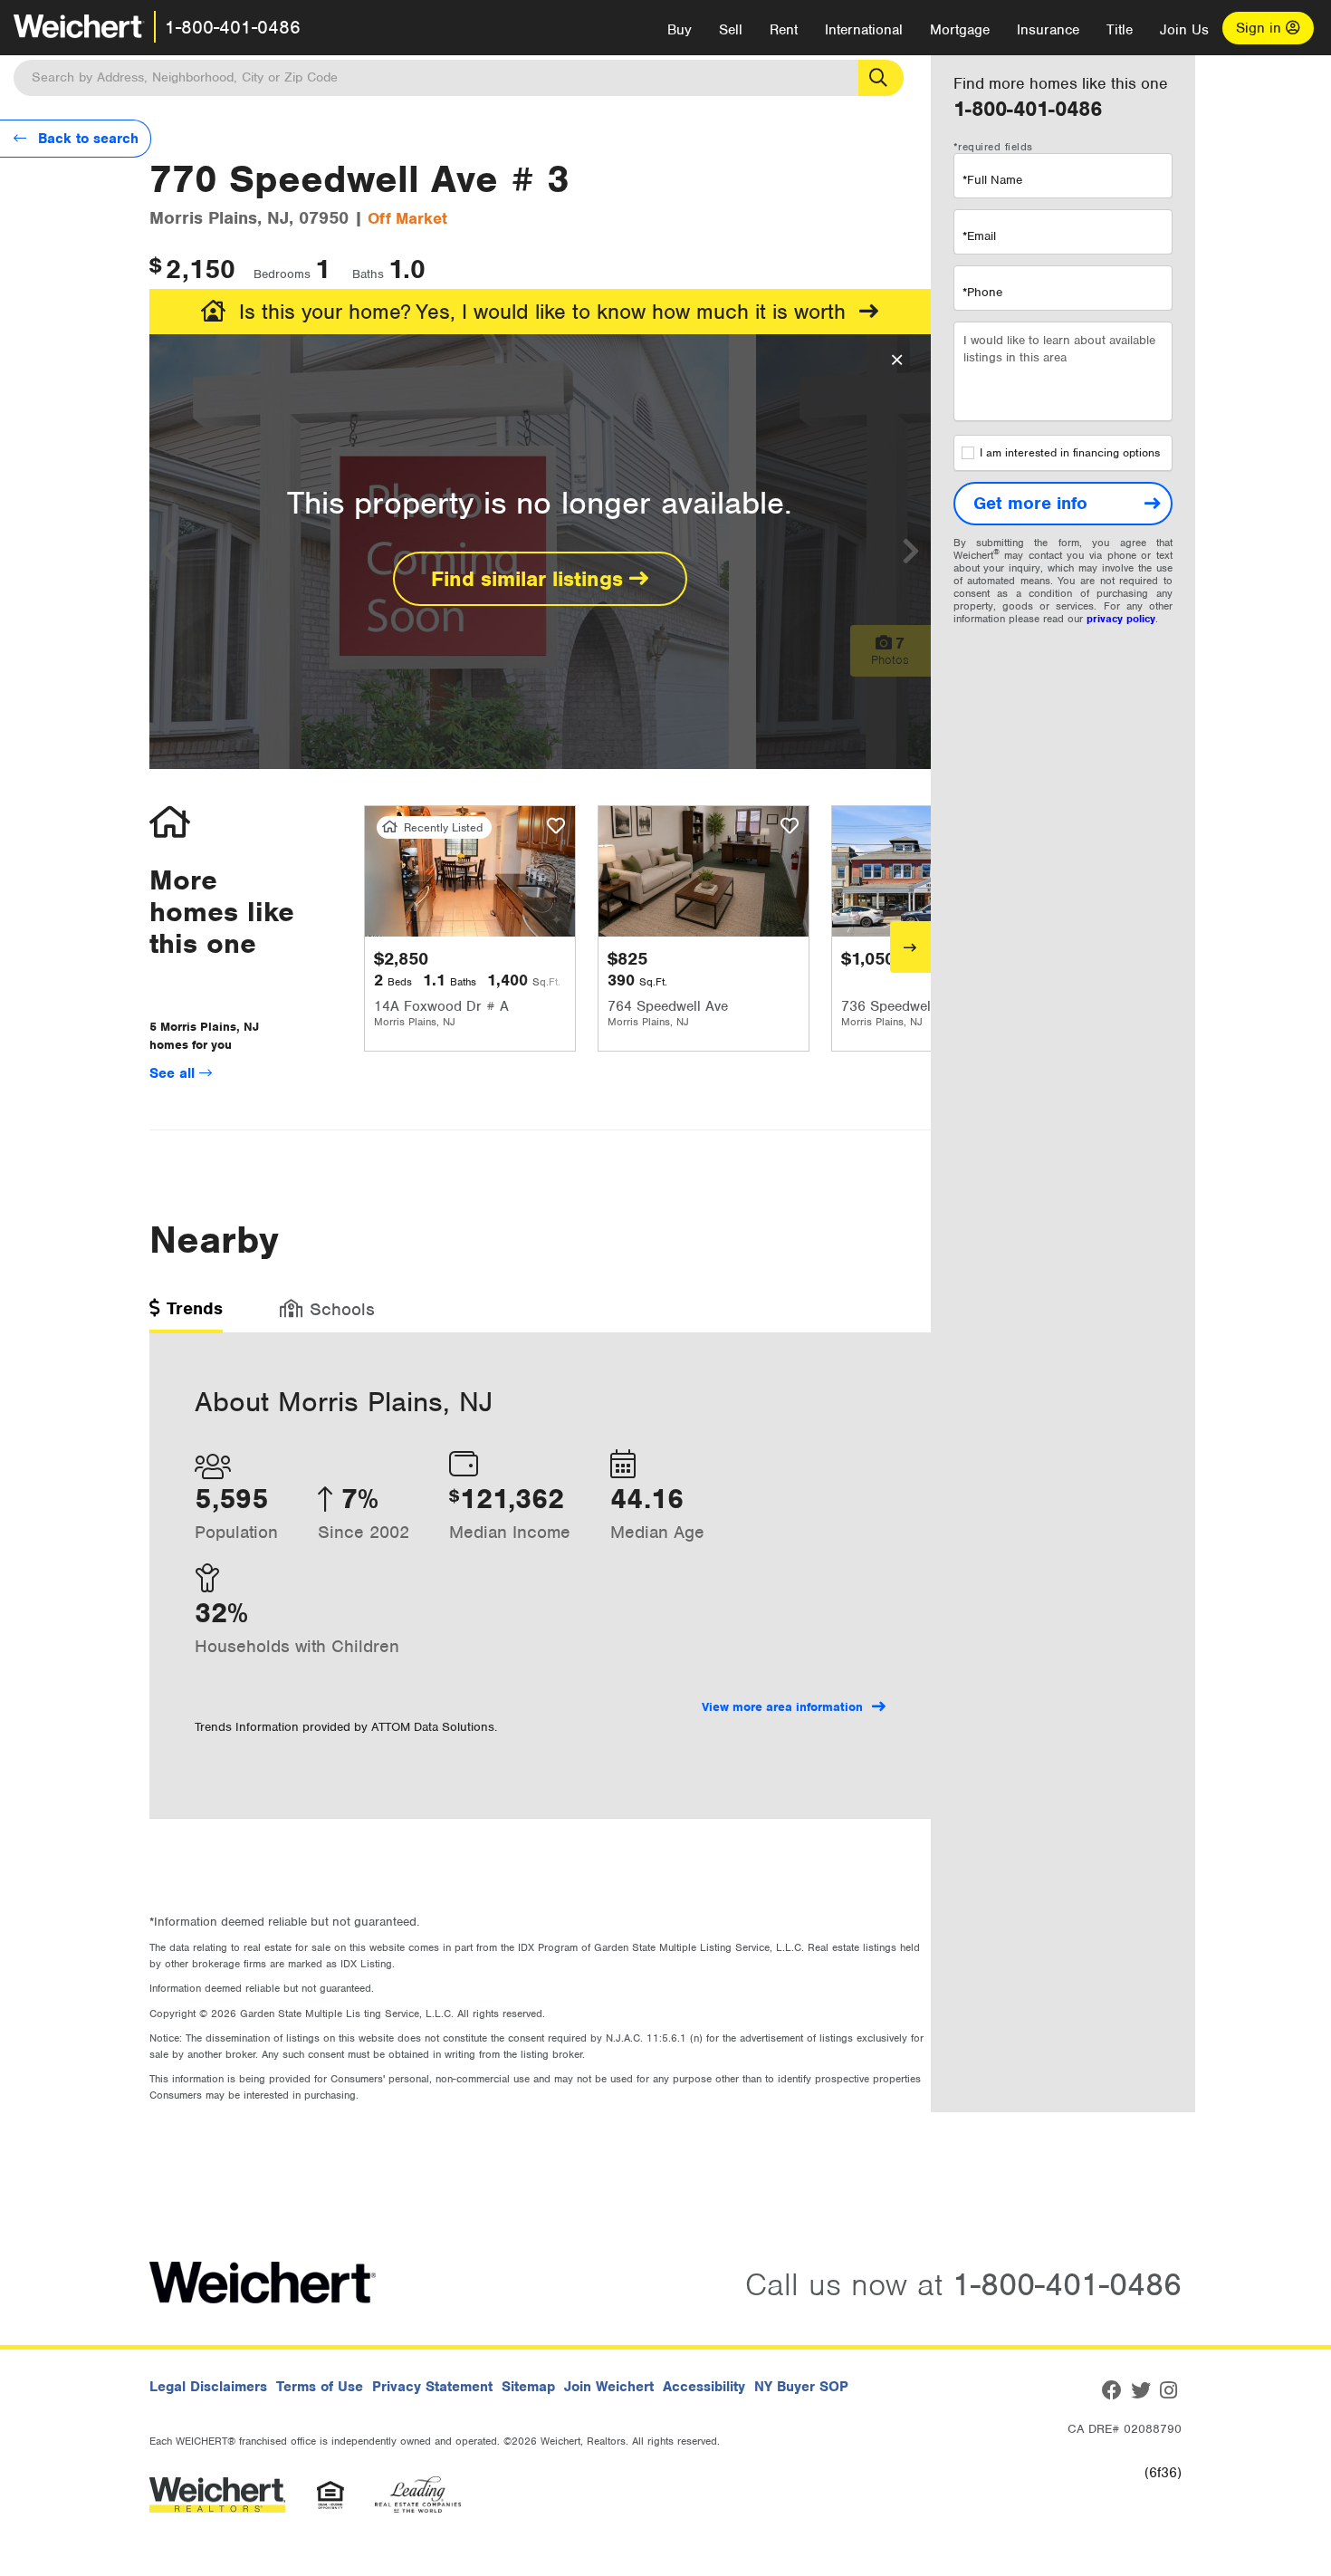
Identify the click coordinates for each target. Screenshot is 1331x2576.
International (864, 30)
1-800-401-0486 (233, 27)
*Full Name (992, 180)
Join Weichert (609, 2387)
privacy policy (1121, 619)
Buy (680, 30)
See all (174, 1073)
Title (1120, 30)
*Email (979, 236)
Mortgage (960, 30)
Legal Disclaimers (208, 2387)
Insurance (1048, 30)
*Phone (982, 292)
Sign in (1261, 28)
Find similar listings (530, 579)
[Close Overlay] (897, 360)
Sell (731, 30)
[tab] (186, 1315)
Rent (784, 30)
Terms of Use (320, 2387)
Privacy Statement (432, 2387)
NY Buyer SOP (801, 2387)
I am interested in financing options (1070, 453)
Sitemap (528, 2387)
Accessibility (704, 2387)
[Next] (910, 947)
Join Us (1184, 30)
